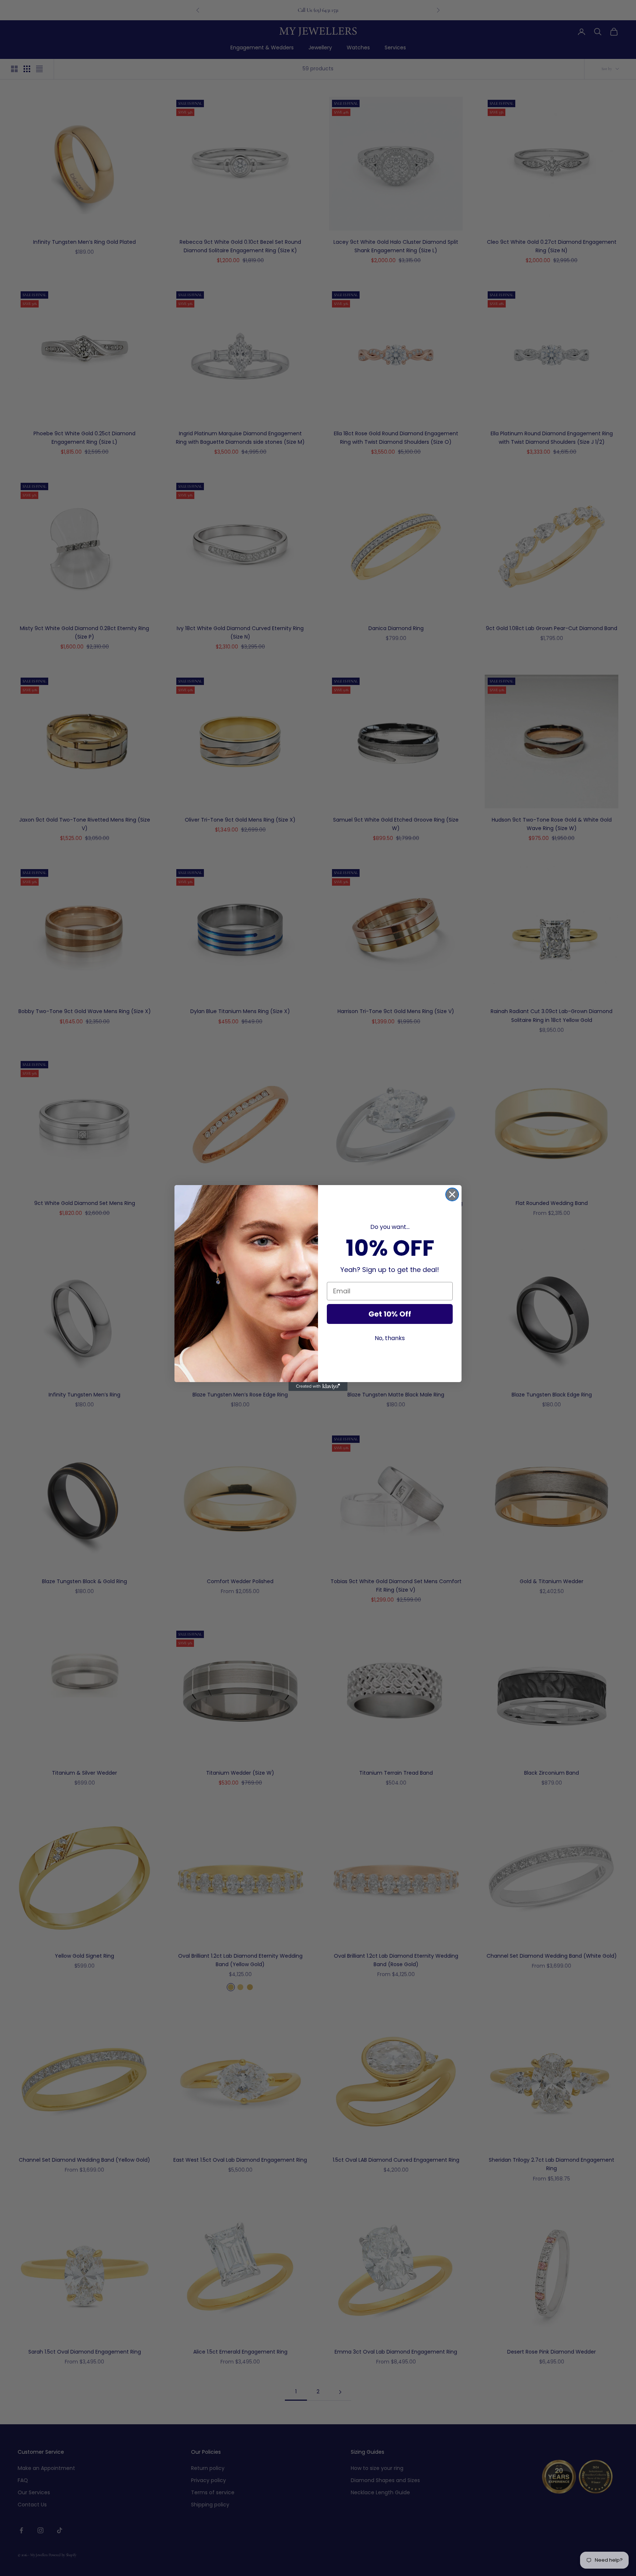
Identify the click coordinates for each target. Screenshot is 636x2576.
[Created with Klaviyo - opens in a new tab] (318, 1387)
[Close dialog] (452, 1194)
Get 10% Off (390, 1314)
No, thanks (390, 1338)
